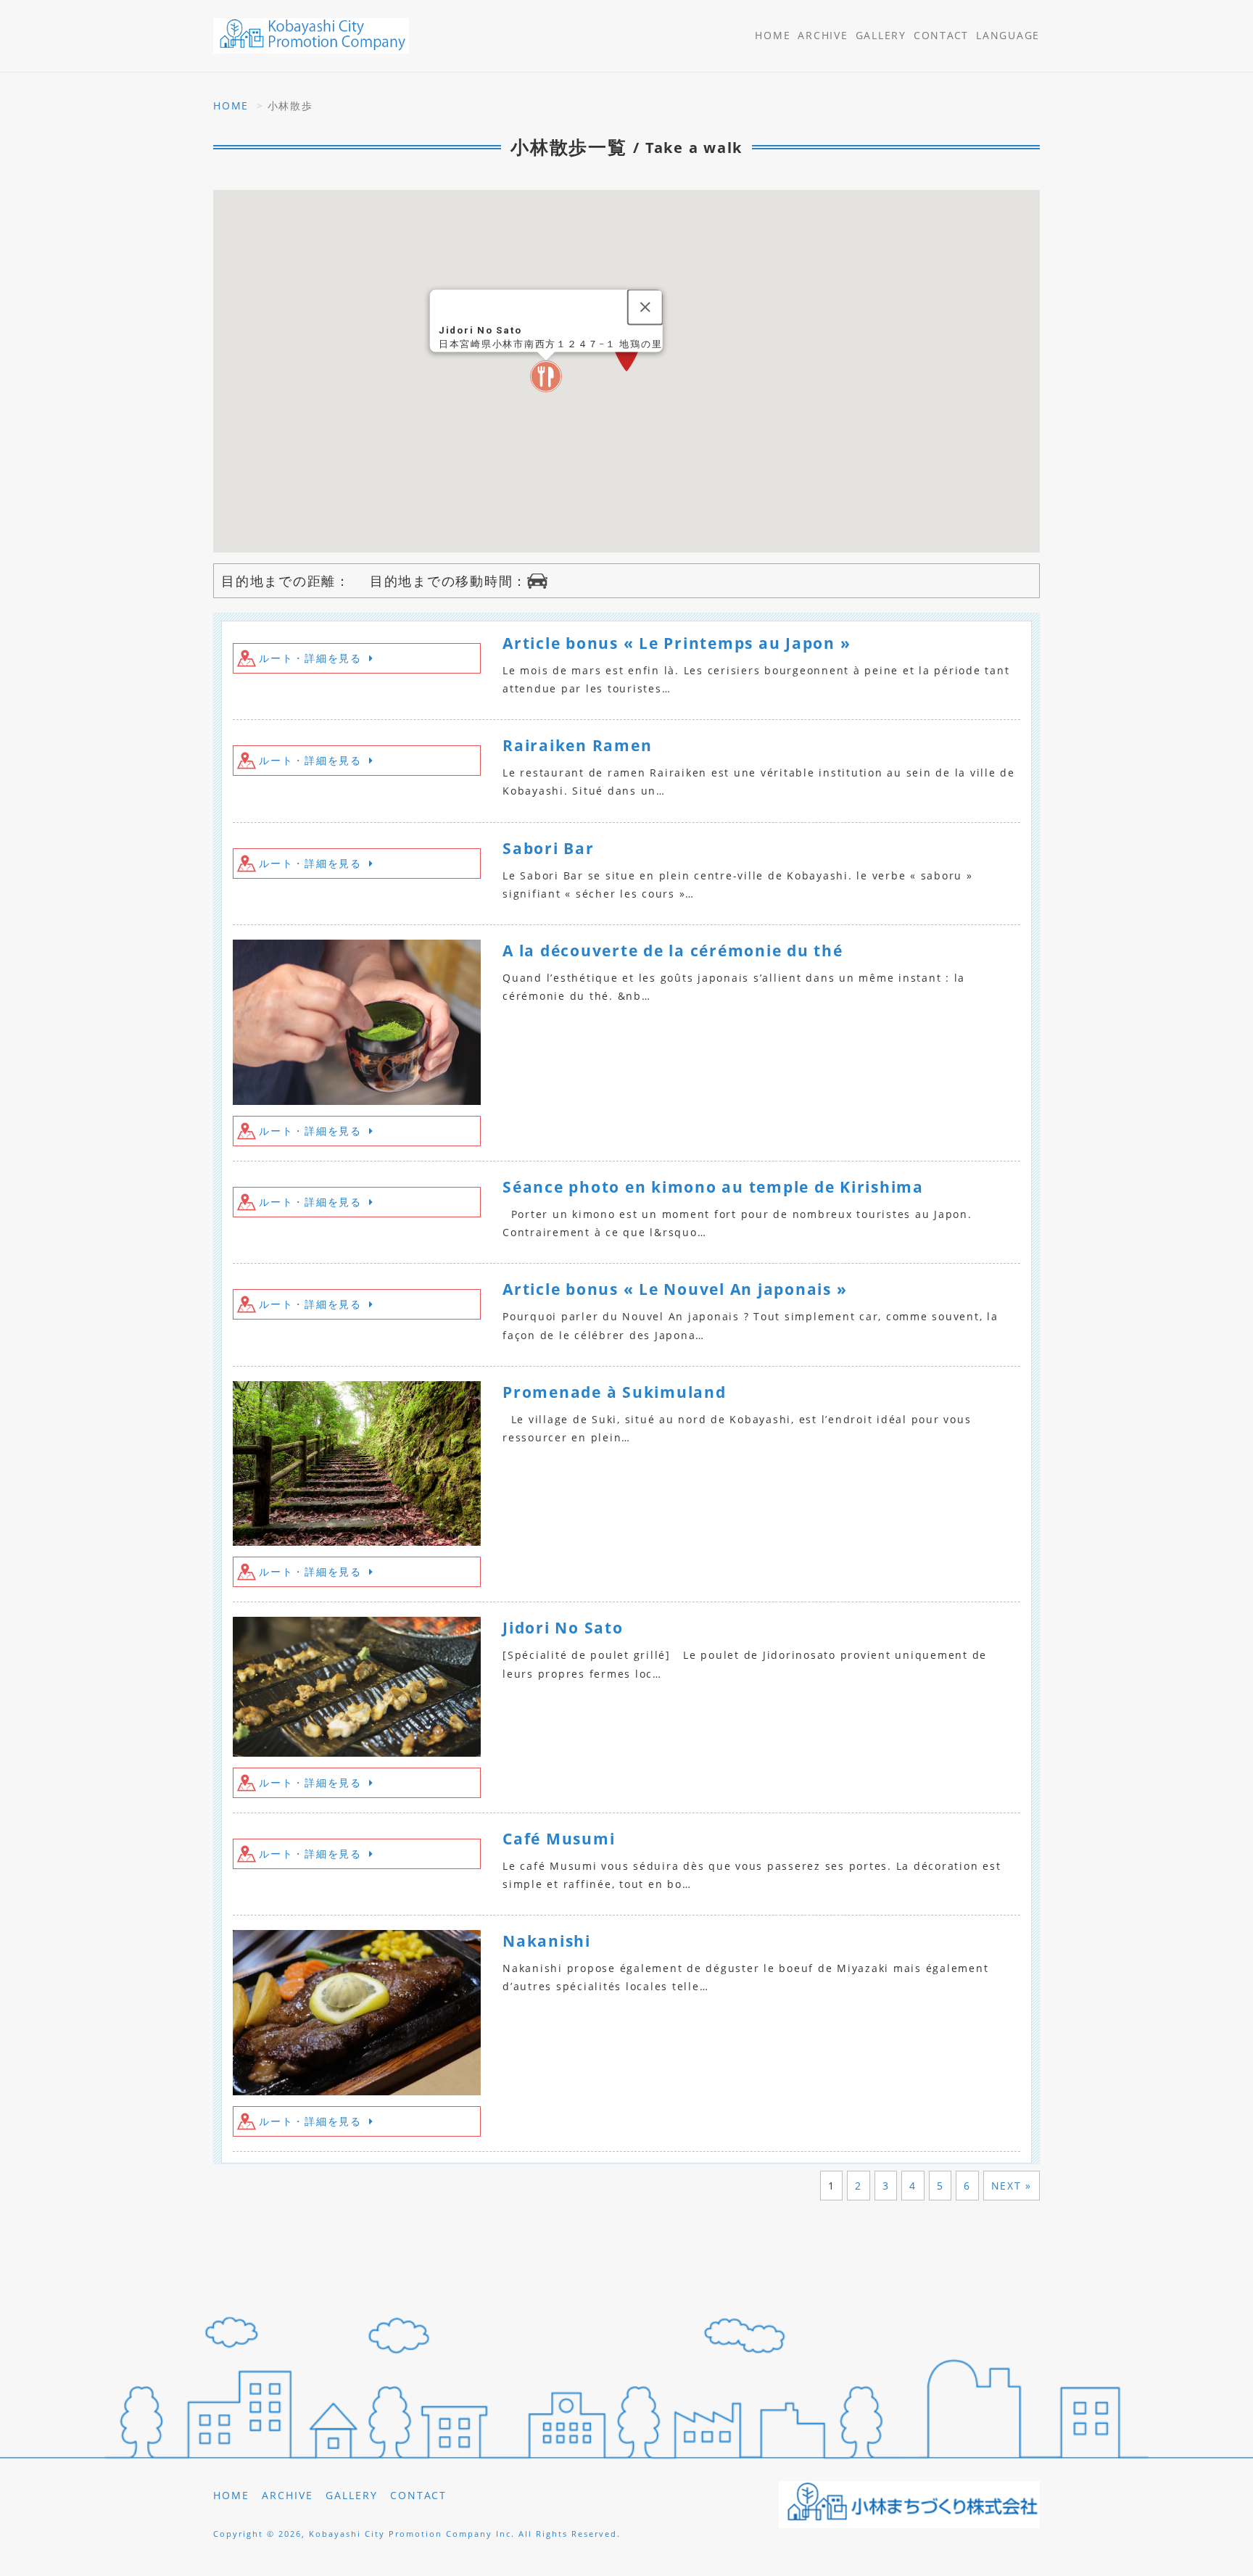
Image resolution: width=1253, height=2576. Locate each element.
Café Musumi (559, 1839)
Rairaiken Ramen (577, 745)
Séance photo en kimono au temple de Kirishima (713, 1187)
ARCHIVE (823, 35)
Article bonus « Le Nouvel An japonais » (675, 1289)
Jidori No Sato (563, 1628)
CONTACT (941, 35)
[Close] (645, 307)
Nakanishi (547, 1941)
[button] (546, 376)
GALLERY (881, 35)
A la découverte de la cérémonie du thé (673, 951)
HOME (773, 35)
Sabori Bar (549, 848)
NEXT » (1012, 2186)
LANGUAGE (1008, 35)
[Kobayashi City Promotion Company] (311, 36)
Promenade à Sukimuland (615, 1392)
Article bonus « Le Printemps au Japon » (677, 643)
